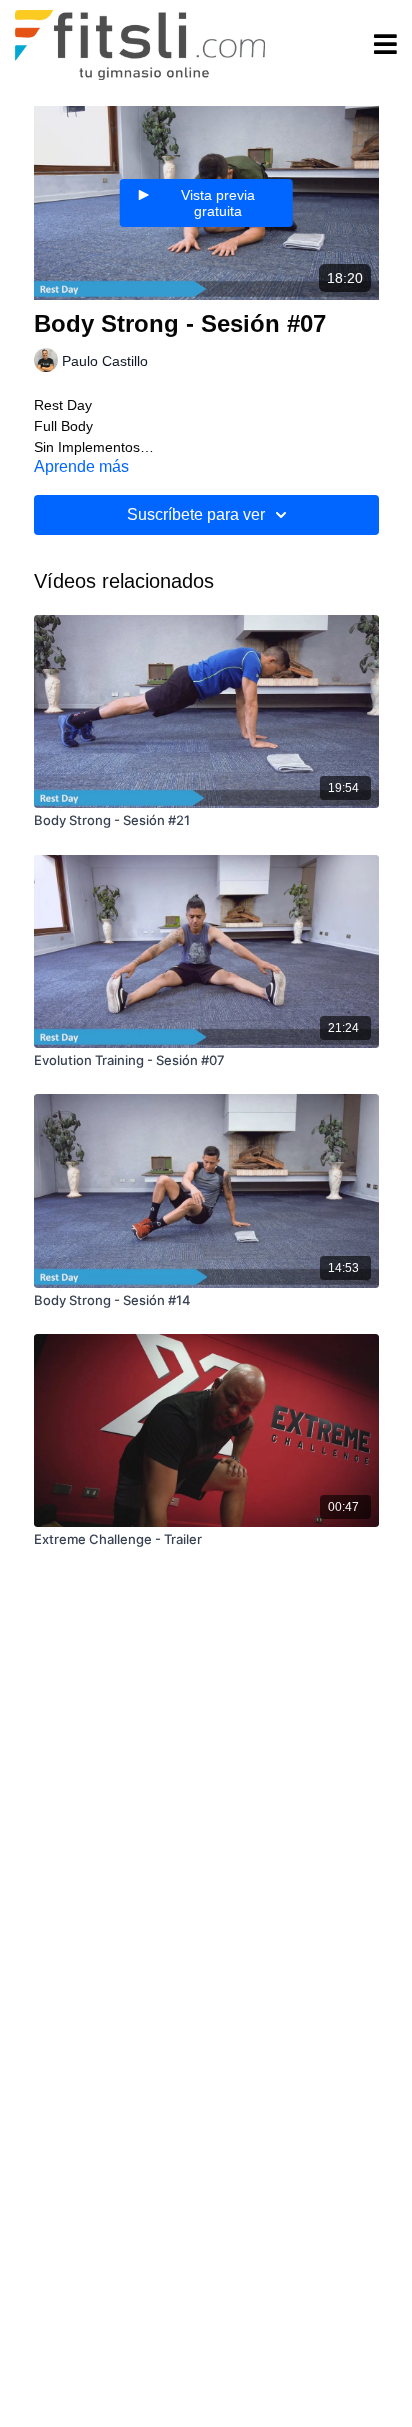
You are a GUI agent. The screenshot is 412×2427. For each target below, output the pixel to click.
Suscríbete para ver (196, 514)
